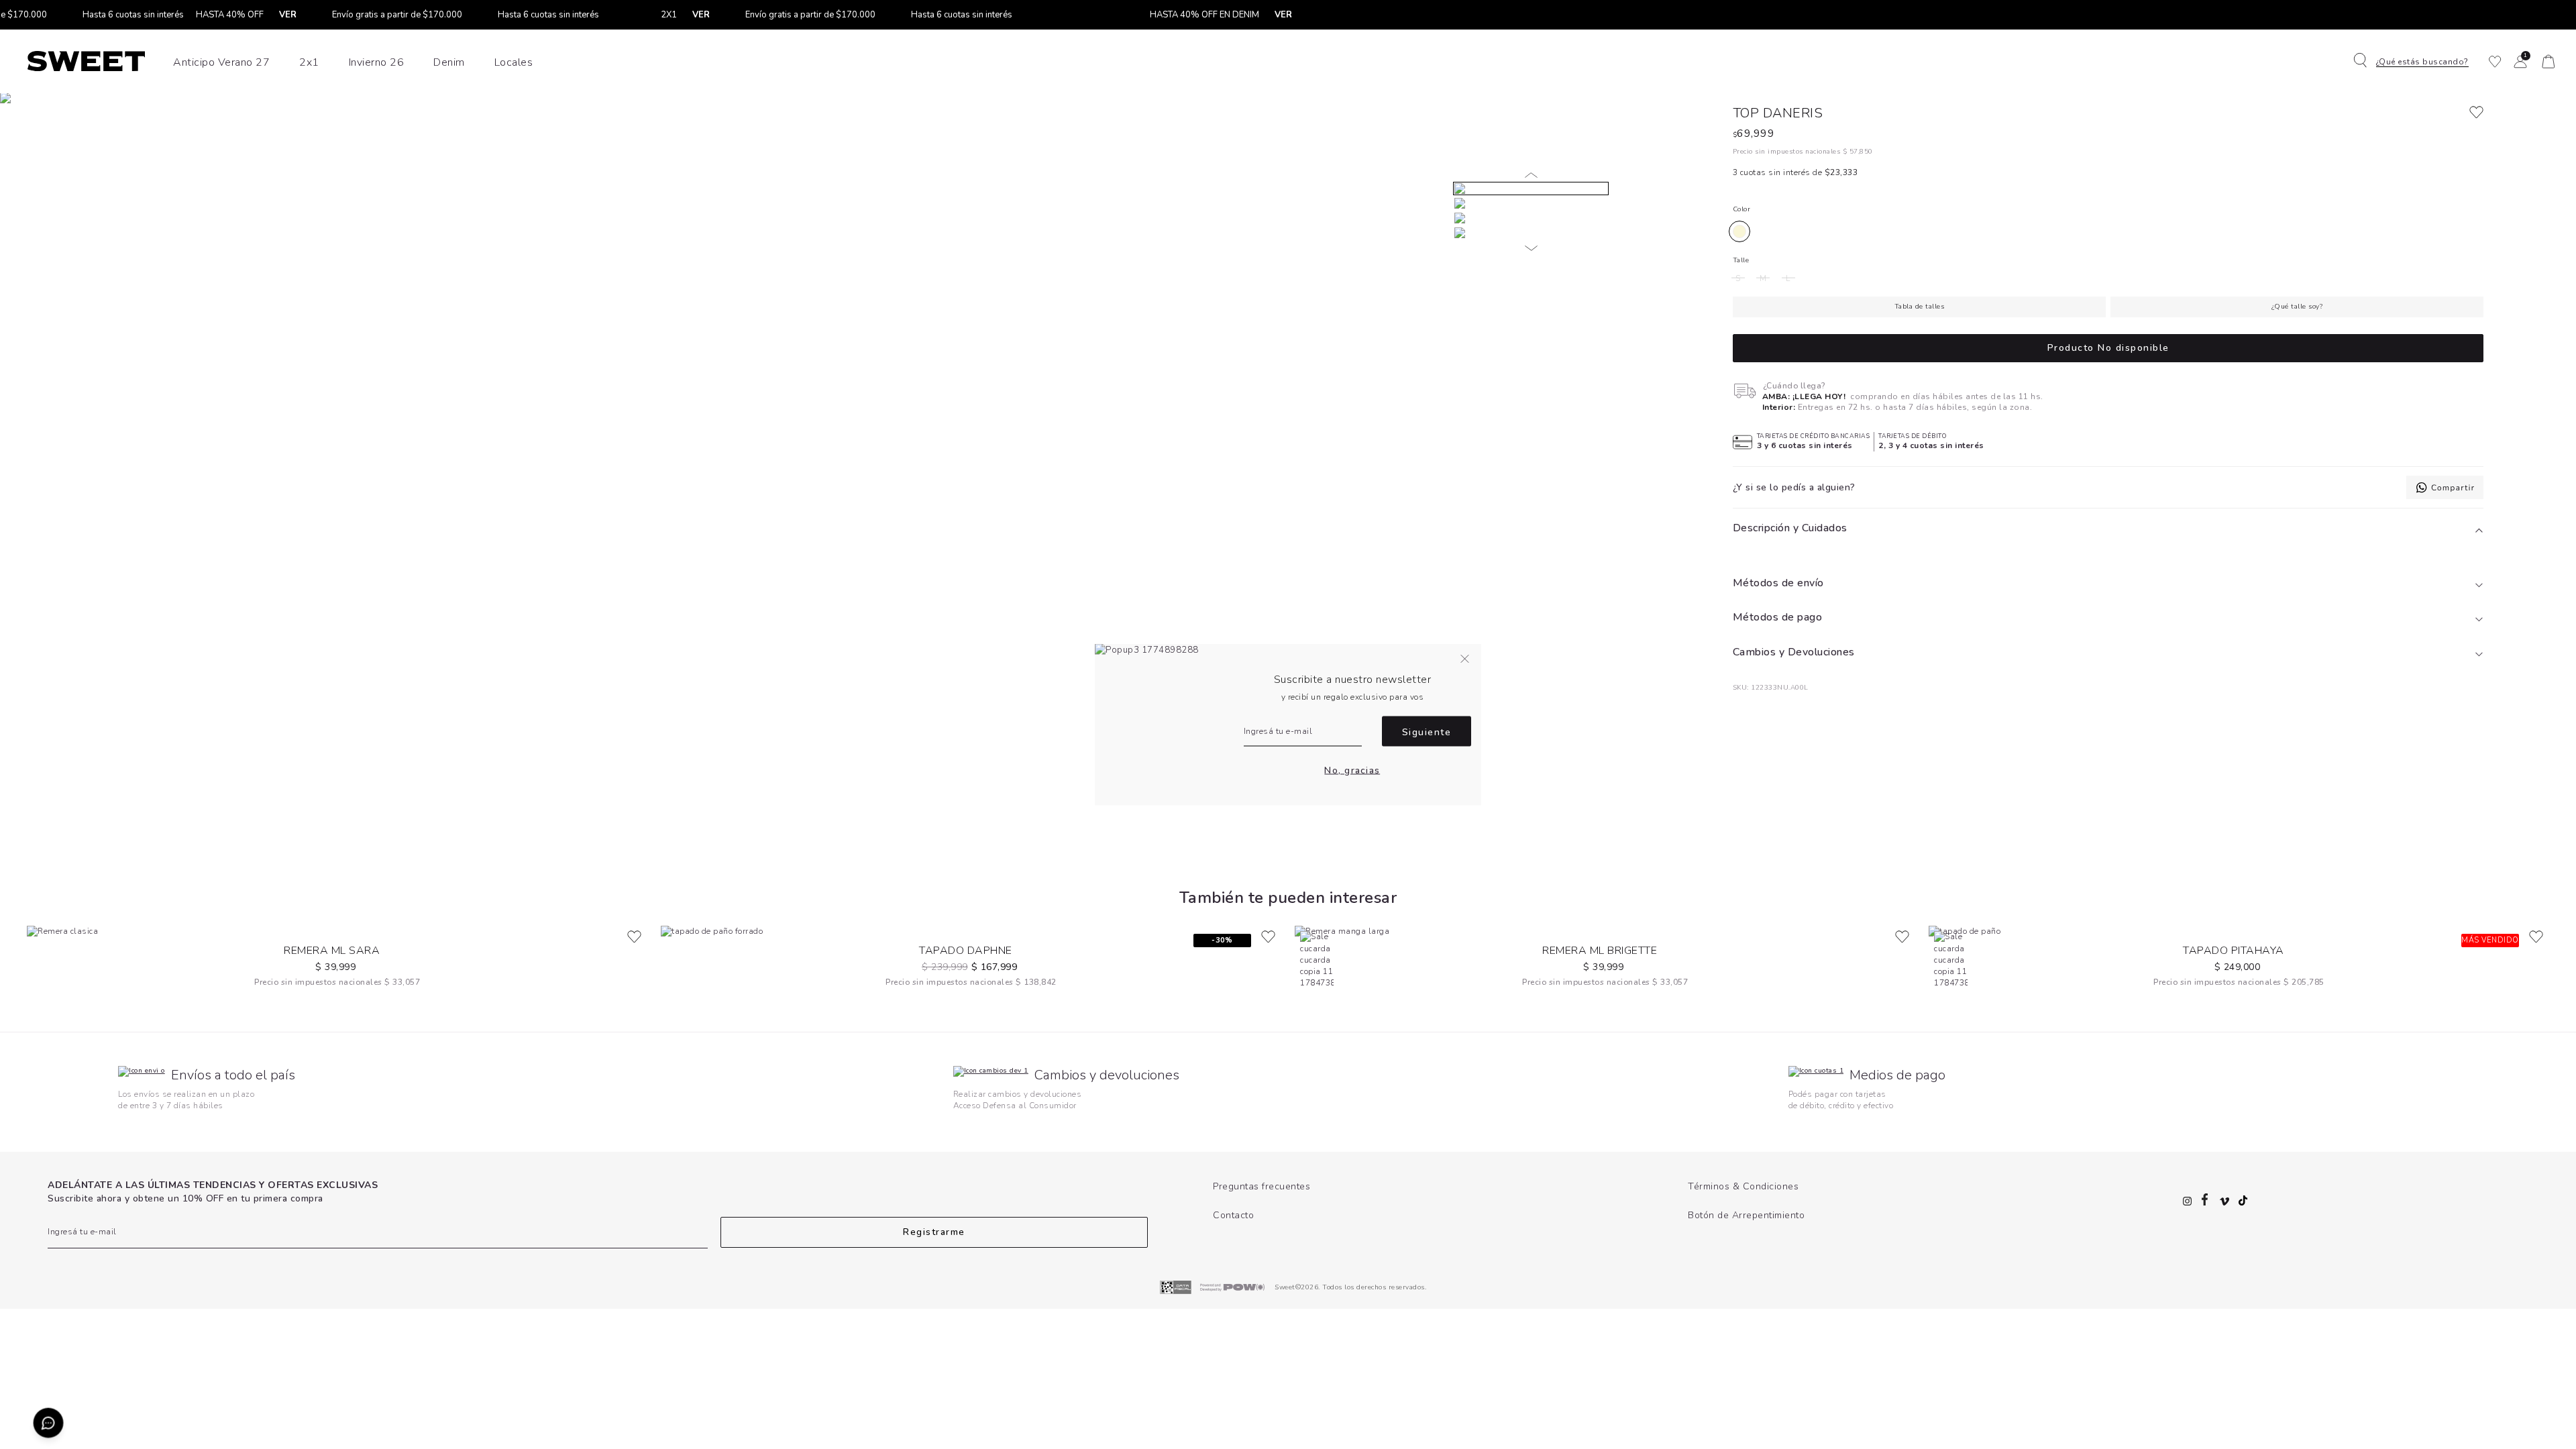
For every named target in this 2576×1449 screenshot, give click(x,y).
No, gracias (1352, 770)
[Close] (2552, 23)
